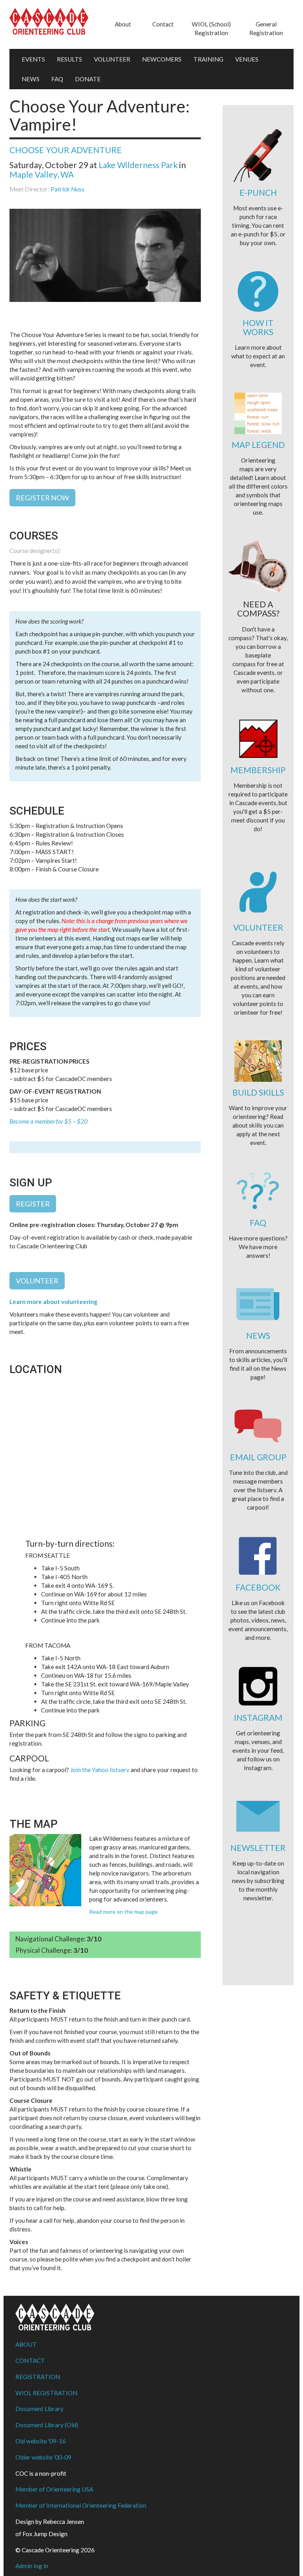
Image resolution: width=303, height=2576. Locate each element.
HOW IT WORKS (258, 327)
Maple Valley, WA (42, 174)
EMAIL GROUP (258, 1457)
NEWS (31, 79)
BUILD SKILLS (258, 1092)
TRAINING (208, 59)
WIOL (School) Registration (211, 28)
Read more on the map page (123, 1912)
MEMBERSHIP (258, 770)
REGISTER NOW (42, 498)
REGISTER (33, 1204)
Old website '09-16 (41, 2441)
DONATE (88, 79)
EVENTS (33, 59)
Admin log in (32, 2566)
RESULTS (69, 59)
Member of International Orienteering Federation (81, 2505)
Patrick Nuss (67, 189)
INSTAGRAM (258, 1717)
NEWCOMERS (162, 59)
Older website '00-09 (43, 2457)
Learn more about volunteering (53, 1302)
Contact (163, 24)
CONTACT (30, 2361)
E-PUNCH (258, 192)
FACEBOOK (258, 1587)
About (123, 24)
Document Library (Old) (47, 2425)
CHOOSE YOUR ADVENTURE (66, 150)
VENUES (247, 59)
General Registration (266, 28)
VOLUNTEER (112, 59)
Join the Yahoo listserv (100, 1770)
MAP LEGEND (258, 445)
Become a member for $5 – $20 (49, 1121)
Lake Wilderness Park (138, 165)
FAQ (57, 79)
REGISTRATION (38, 2377)
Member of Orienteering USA (54, 2489)
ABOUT (26, 2344)
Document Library (39, 2409)
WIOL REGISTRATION (46, 2393)
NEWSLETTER (258, 1848)
